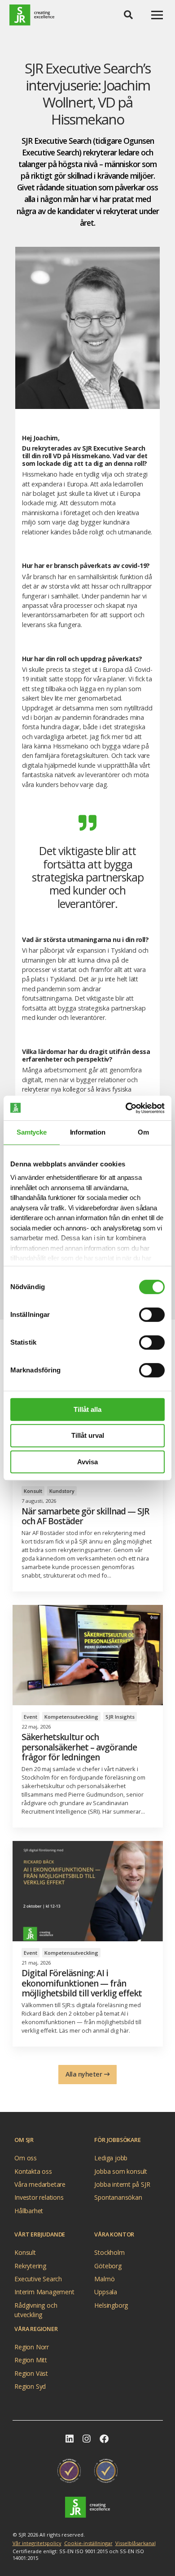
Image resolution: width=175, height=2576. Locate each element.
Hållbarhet (29, 2211)
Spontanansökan (118, 2197)
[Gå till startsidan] (87, 2507)
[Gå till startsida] (32, 15)
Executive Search (38, 2279)
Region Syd (30, 2386)
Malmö (104, 2279)
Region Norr (32, 2347)
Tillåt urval (88, 1435)
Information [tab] (88, 1132)
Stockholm (109, 2252)
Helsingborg (111, 2305)
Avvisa (87, 1462)
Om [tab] (143, 1132)
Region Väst (31, 2373)
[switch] (152, 1315)
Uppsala (106, 2292)
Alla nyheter (84, 2074)
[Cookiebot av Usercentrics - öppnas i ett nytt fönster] (126, 1108)
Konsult (25, 2252)
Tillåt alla (87, 1409)
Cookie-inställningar (88, 2543)
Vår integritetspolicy (37, 2543)
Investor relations (39, 2197)
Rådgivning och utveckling (36, 2306)
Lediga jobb (111, 2158)
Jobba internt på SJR (122, 2184)
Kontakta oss (33, 2171)
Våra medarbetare (40, 2184)
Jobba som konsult (121, 2171)
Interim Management (44, 2292)
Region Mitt (31, 2360)
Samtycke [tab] (31, 1132)
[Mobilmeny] (157, 15)
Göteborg (108, 2266)
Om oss (26, 2158)
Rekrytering (30, 2266)
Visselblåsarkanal (136, 2543)
